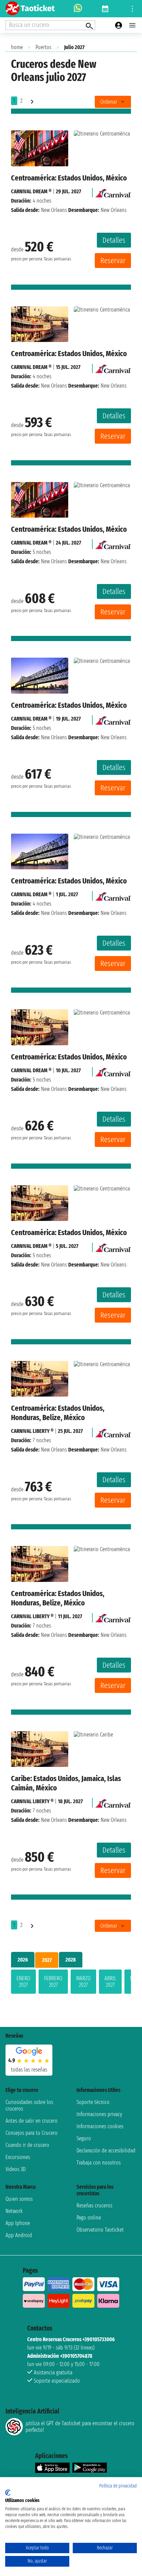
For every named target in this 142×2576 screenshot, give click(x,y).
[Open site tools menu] (132, 9)
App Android (19, 2235)
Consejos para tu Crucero (32, 2133)
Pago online (89, 2218)
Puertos (43, 47)
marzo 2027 (83, 1982)
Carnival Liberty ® (32, 1431)
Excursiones (18, 2157)
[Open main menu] (132, 25)
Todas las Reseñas (29, 2070)
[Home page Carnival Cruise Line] (113, 191)
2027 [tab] (47, 1960)
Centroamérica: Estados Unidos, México (69, 178)
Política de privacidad (118, 2486)
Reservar (113, 261)
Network (14, 2211)
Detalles (114, 240)
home (17, 47)
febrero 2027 (53, 1982)
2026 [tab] (23, 1960)
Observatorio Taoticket (100, 2230)
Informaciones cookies (100, 2126)
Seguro (84, 2138)
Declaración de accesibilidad (106, 2151)
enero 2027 (23, 1982)
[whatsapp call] (78, 9)
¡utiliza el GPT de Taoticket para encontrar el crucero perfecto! (80, 2427)
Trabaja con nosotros (99, 2163)
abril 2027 (110, 1982)
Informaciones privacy (99, 2114)
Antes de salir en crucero (32, 2121)
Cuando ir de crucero (27, 2145)
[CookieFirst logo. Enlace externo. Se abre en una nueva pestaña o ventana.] (8, 2493)
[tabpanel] (71, 1983)
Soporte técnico (93, 2102)
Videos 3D (16, 2169)
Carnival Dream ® (31, 191)
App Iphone (18, 2223)
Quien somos (19, 2199)
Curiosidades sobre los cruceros (29, 2105)
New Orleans (54, 210)
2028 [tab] (71, 1960)
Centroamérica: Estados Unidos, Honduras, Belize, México (58, 1413)
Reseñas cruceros (94, 2206)
